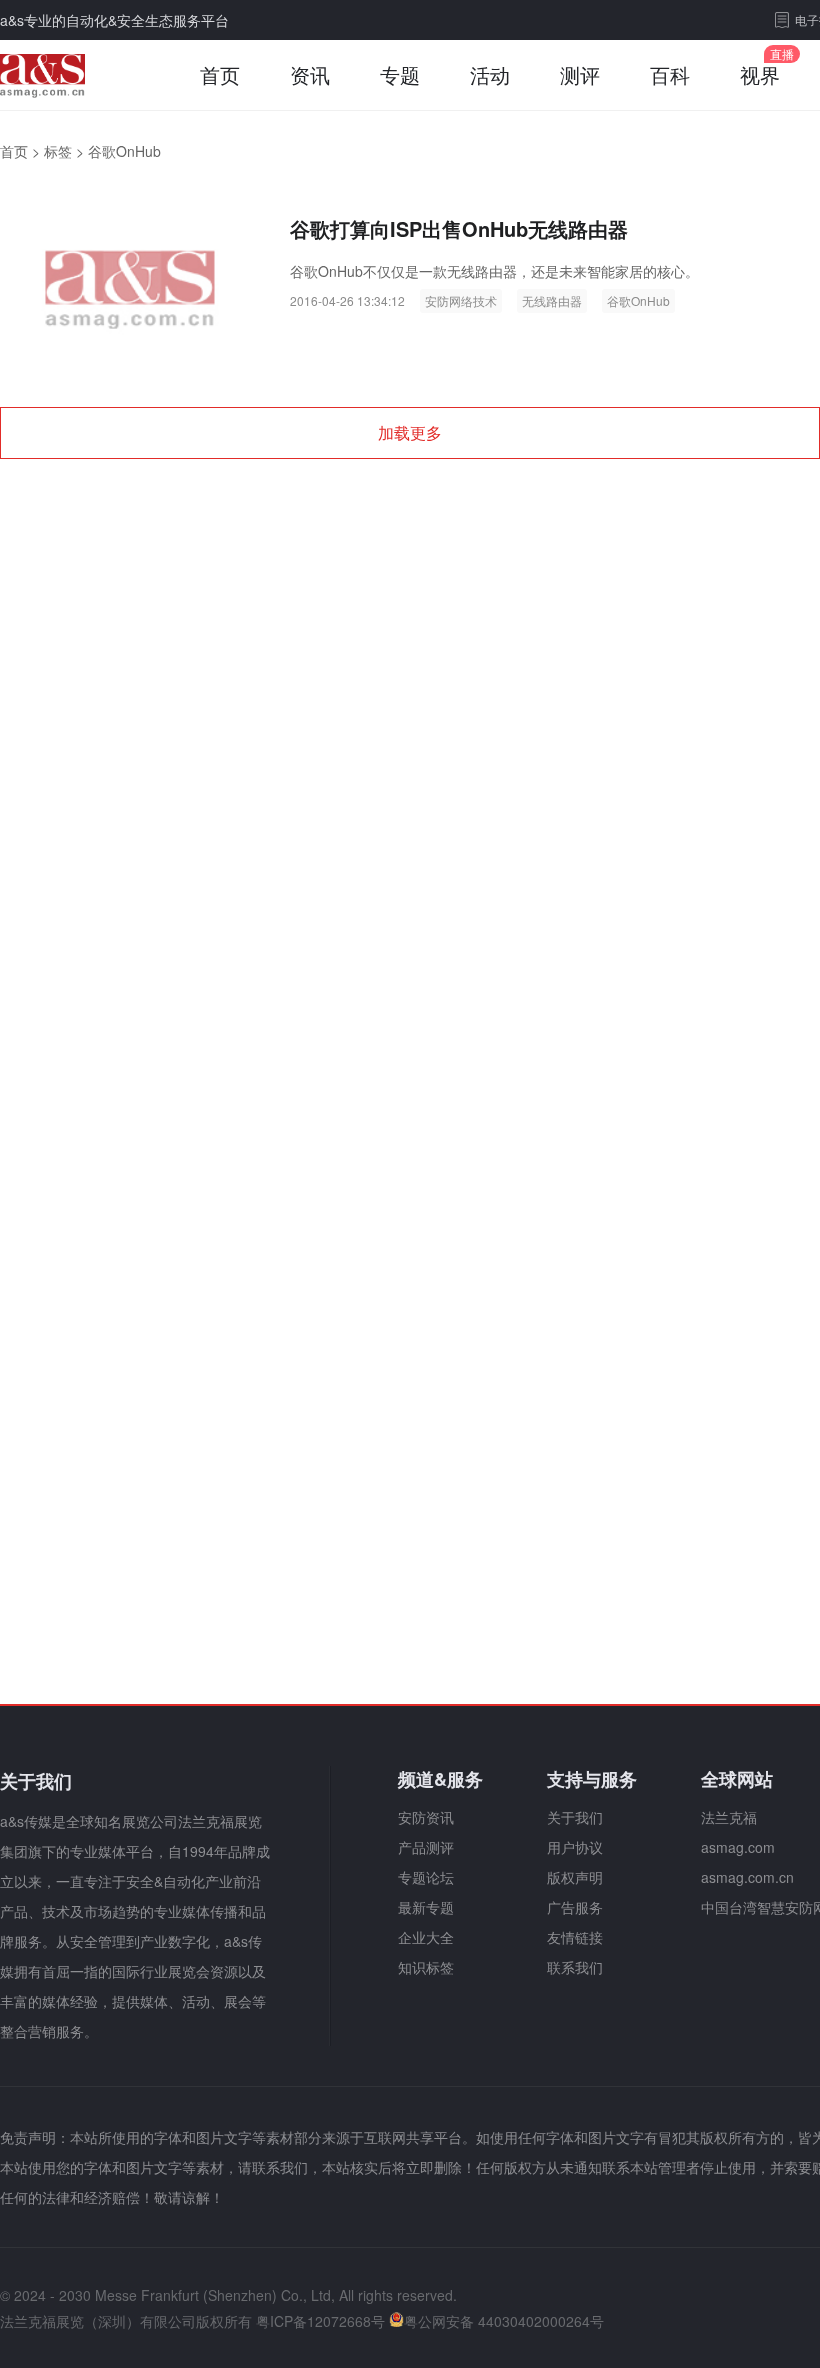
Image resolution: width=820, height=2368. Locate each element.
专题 (400, 74)
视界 (760, 74)
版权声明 (575, 1877)
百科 (670, 74)
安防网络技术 (461, 300)
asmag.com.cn (747, 1877)
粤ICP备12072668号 (320, 2321)
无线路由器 (552, 300)
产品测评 (426, 1847)
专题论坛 (426, 1877)
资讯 (310, 74)
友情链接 (575, 1937)
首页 (220, 74)
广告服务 (575, 1907)
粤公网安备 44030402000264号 (504, 2321)
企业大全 (426, 1937)
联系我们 (575, 1967)
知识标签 (426, 1967)
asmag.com (738, 1847)
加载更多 (410, 432)
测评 (580, 74)
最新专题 (426, 1907)
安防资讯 (426, 1817)
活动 (490, 74)
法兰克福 (729, 1817)
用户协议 (575, 1847)
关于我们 (575, 1817)
